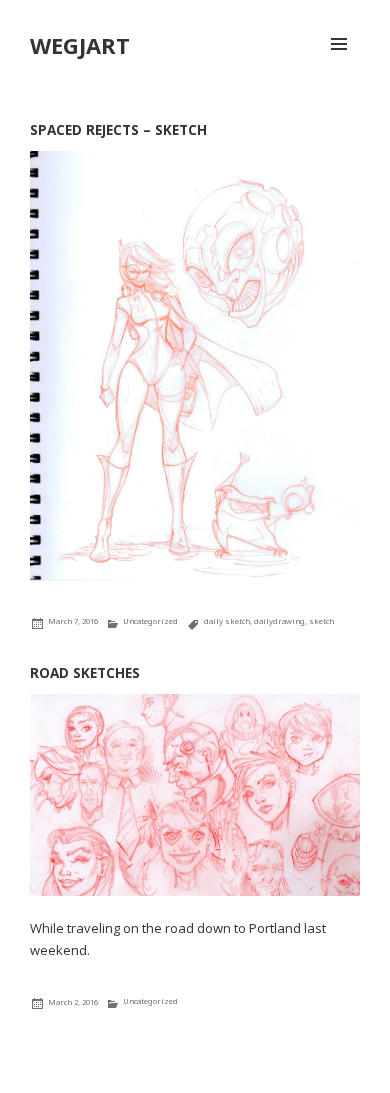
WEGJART (80, 45)
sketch (321, 621)
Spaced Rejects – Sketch (118, 130)
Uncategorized (150, 621)
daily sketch (227, 621)
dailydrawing (279, 621)
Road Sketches (85, 673)
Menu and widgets (339, 65)
